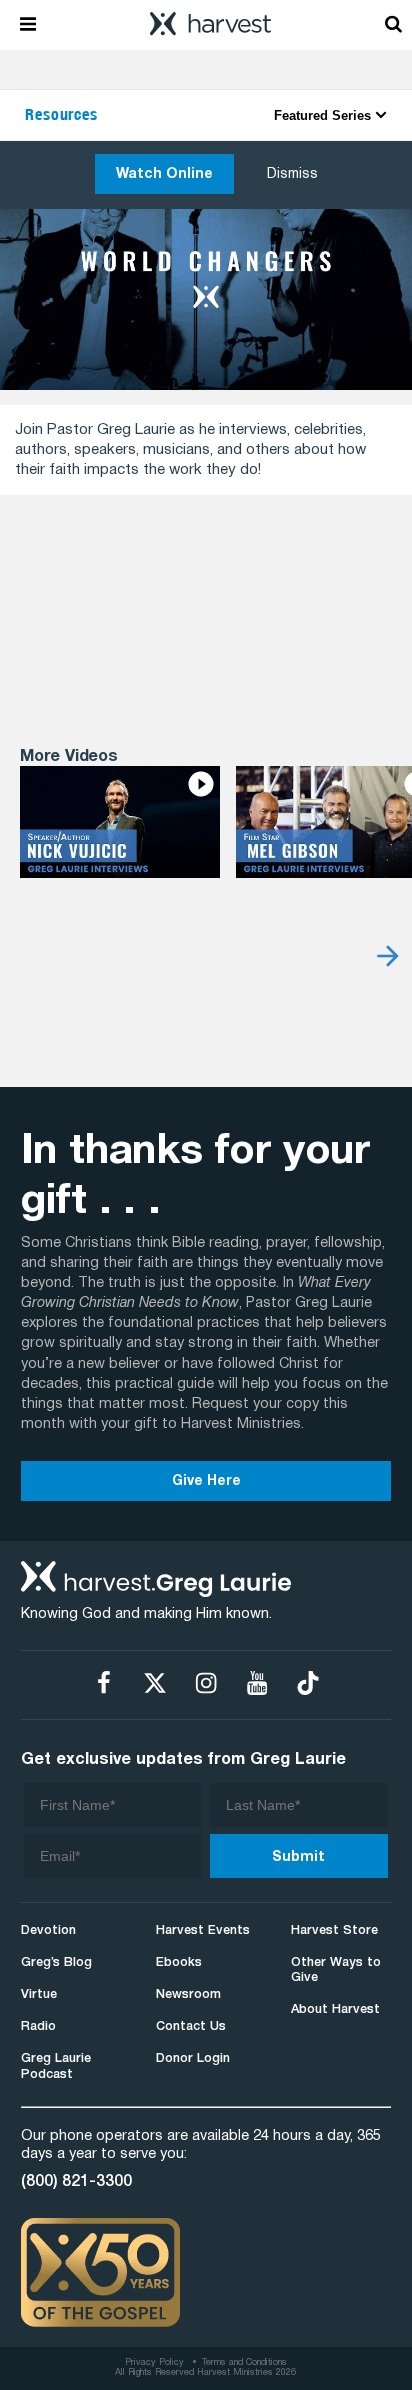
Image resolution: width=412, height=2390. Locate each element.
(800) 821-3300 (76, 2182)
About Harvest (335, 2009)
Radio (38, 2026)
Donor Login (193, 2058)
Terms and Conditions (244, 2363)
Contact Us (191, 2026)
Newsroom (188, 1994)
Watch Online (164, 174)
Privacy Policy (154, 2363)
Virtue (39, 1994)
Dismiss (292, 174)
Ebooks (179, 1962)
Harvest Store (334, 1930)
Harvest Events (203, 1930)
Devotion (48, 1930)
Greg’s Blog (56, 1962)
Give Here (206, 1481)
